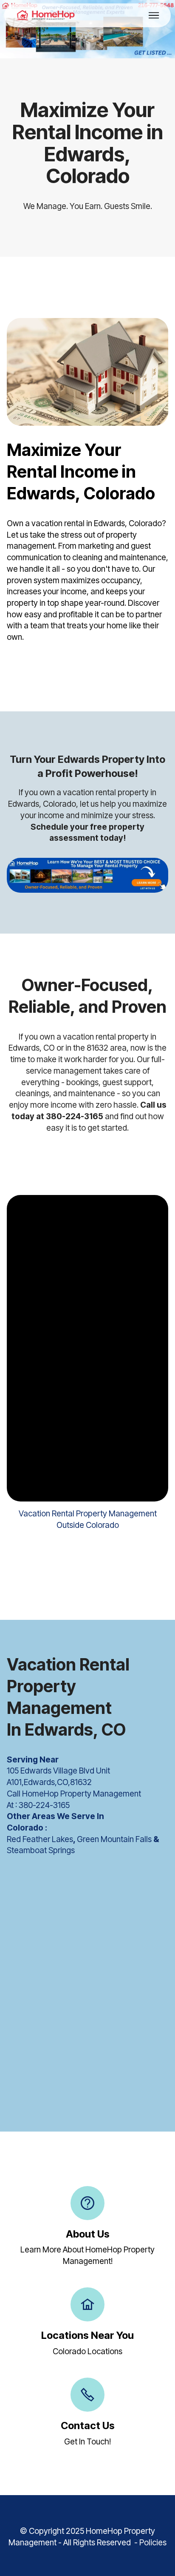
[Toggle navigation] (154, 15)
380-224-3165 (44, 1805)
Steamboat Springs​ (41, 1850)
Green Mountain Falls (114, 1839)
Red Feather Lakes (40, 1839)
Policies (153, 2543)
